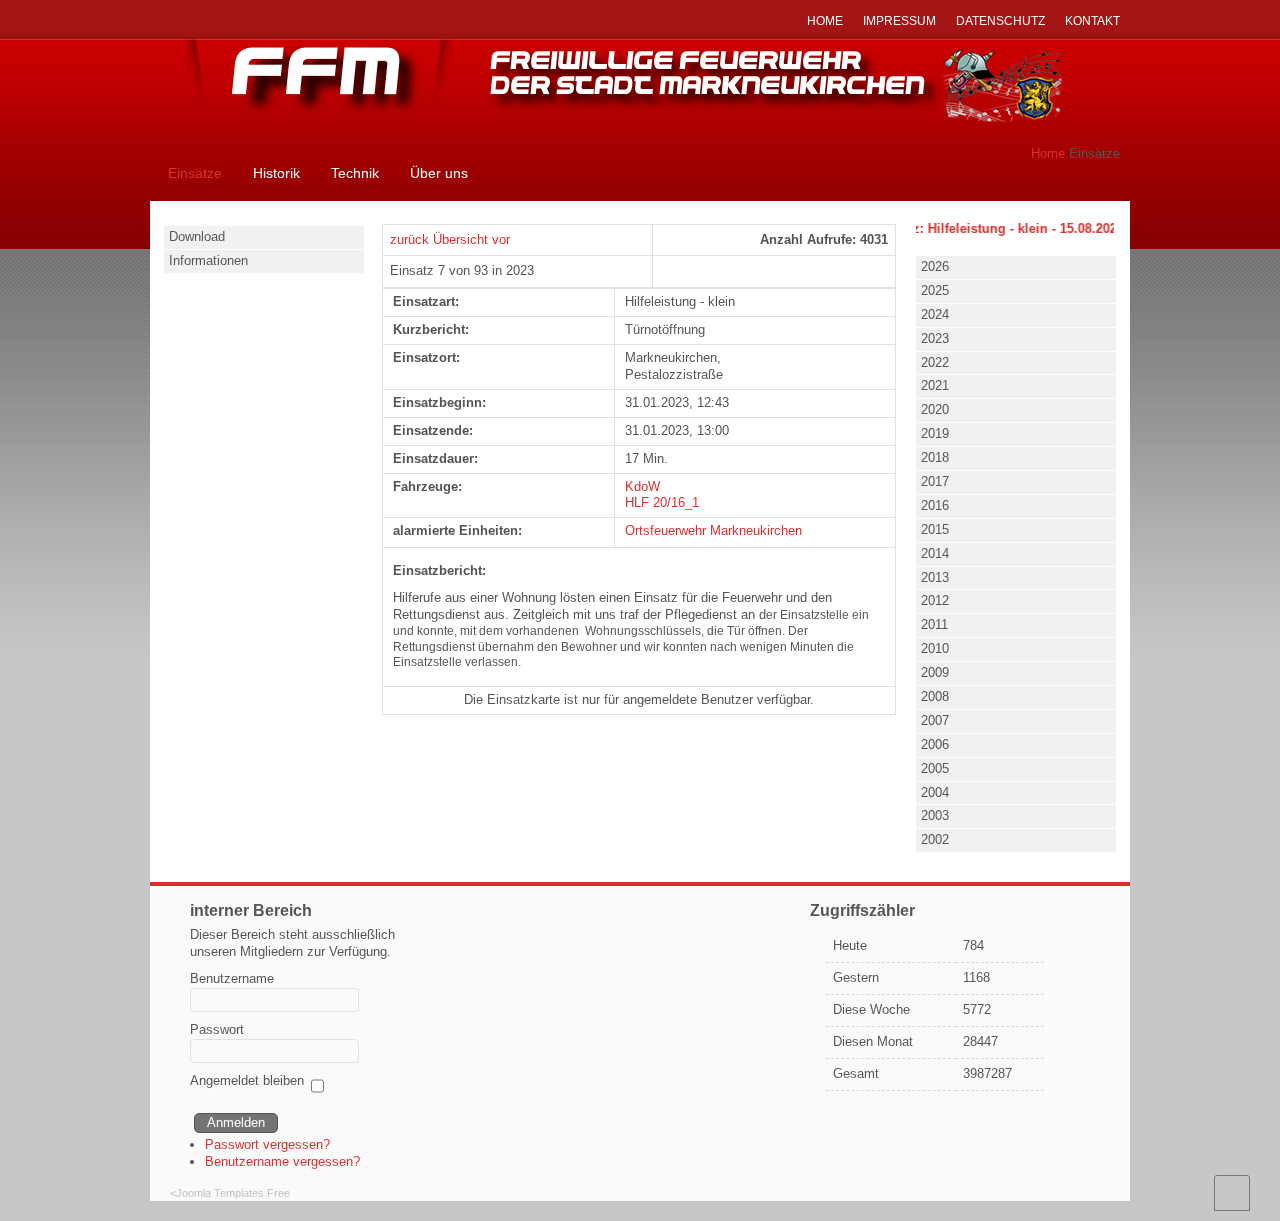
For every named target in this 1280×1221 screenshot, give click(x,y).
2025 (935, 290)
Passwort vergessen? (267, 1144)
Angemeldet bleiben (247, 1080)
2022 (935, 362)
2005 (935, 768)
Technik (355, 173)
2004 (935, 792)
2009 (935, 672)
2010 (935, 648)
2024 (935, 314)
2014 (935, 553)
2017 (935, 481)
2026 (935, 266)
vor (501, 239)
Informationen (208, 260)
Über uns (439, 173)
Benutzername (232, 978)
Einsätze (195, 173)
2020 (935, 409)
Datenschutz (1000, 21)
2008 (935, 696)
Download (197, 236)
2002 (935, 839)
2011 (934, 624)
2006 (935, 744)
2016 (935, 505)
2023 (935, 338)
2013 (935, 577)
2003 (935, 815)
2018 (935, 457)
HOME (825, 21)
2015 (935, 529)
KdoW (642, 486)
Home (1048, 153)
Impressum (899, 21)
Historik (276, 173)
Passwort (217, 1029)
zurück (409, 239)
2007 (935, 720)
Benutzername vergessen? (282, 1161)
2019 (935, 433)
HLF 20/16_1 (662, 502)
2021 (935, 385)
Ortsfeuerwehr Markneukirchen (713, 530)
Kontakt (1092, 21)
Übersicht (460, 239)
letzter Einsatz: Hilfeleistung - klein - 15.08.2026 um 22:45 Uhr (1012, 228)
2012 (935, 600)
